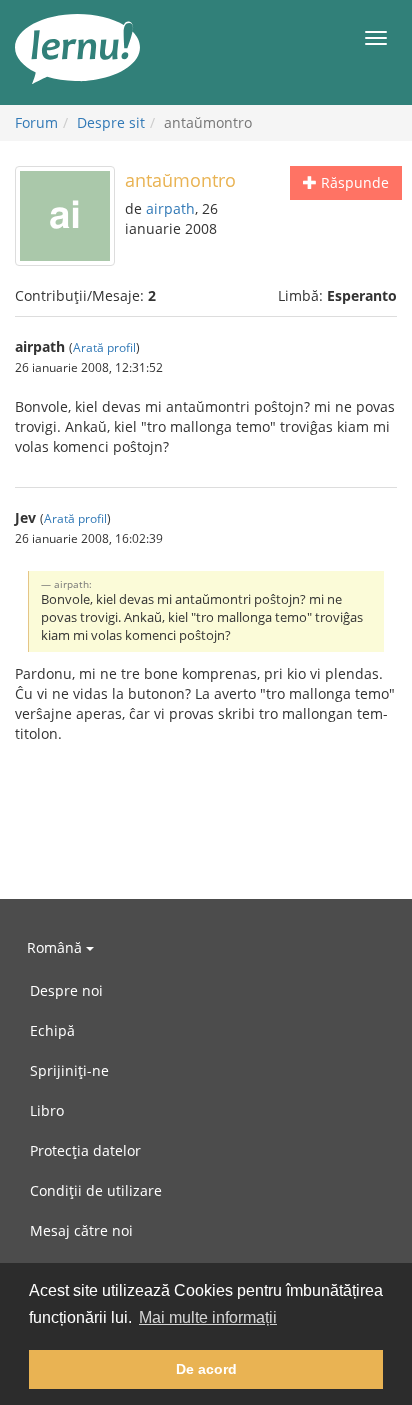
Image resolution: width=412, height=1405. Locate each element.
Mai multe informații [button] (208, 1317)
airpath (170, 208)
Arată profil (104, 347)
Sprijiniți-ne (69, 1070)
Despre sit (111, 122)
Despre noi (66, 990)
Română (56, 947)
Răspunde (353, 182)
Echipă (52, 1030)
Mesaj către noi (81, 1230)
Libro (47, 1110)
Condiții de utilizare (96, 1190)
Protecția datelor (85, 1150)
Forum (36, 122)
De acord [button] (206, 1369)
